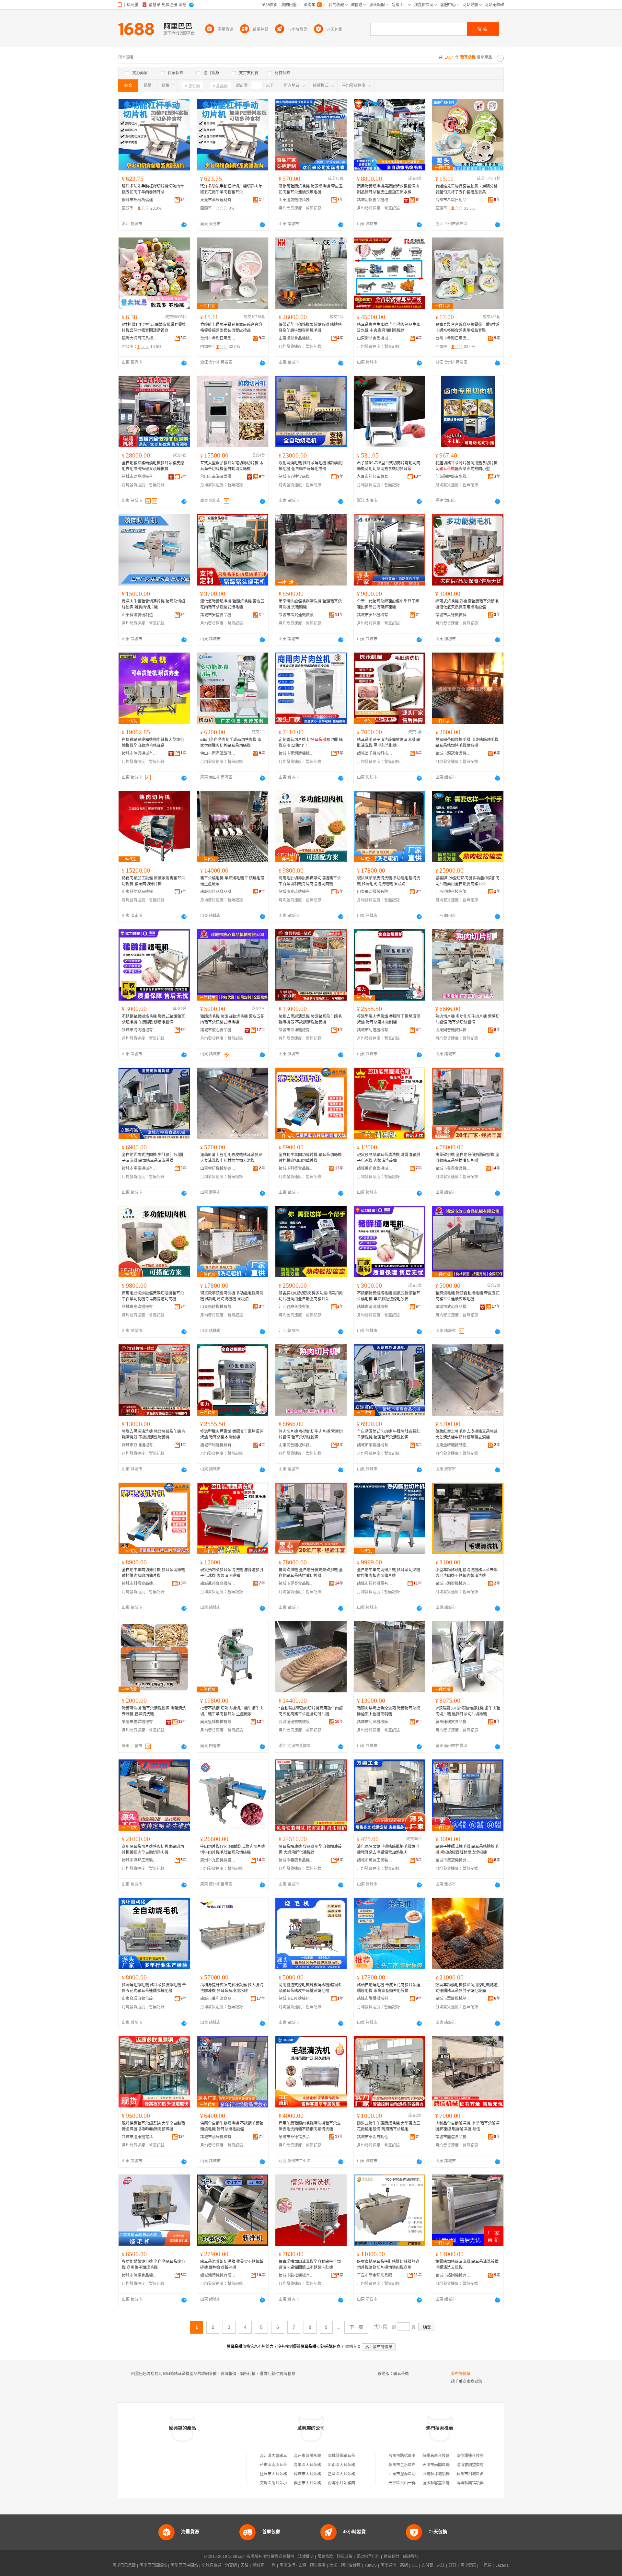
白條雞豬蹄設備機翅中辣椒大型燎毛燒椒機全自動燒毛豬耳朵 (153, 743)
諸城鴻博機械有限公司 (218, 2275)
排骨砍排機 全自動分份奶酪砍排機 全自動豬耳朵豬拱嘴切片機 (467, 1158)
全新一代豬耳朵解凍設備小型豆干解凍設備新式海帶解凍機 (388, 604)
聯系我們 (391, 2557)
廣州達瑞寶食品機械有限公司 (453, 1722)
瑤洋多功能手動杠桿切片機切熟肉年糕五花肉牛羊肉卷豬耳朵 (153, 189)
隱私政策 (345, 2557)
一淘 (272, 2565)
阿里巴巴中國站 (184, 2565)
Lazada (502, 2565)
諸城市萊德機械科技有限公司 (453, 615)
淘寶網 (231, 2565)
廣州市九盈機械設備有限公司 (218, 1860)
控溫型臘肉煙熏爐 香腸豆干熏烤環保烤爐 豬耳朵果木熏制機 (389, 1019)
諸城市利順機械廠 (373, 1722)
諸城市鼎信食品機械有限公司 (453, 2137)
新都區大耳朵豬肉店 (345, 2465)
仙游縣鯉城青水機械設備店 (453, 477)
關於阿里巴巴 (368, 2557)
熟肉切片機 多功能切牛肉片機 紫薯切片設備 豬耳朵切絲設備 (467, 1019)
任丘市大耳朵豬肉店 (277, 2474)
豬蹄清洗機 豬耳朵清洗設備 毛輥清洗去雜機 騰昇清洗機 (154, 1711)
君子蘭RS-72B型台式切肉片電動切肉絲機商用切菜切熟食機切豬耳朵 (389, 466)
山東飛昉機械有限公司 (375, 892)
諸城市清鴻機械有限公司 (140, 1030)
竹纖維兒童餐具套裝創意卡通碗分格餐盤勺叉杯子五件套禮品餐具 (466, 189)
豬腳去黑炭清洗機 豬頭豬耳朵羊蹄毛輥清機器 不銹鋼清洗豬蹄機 (310, 1019)
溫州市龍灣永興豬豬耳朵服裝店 (321, 2456)
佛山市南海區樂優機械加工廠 (218, 477)
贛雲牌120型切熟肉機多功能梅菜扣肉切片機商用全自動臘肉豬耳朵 (467, 881)
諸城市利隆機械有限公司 (375, 1030)
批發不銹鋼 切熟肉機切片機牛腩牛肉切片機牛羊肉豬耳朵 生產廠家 (232, 1711)
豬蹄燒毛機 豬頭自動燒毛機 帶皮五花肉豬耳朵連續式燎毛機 (232, 1019)
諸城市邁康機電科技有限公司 (140, 2137)
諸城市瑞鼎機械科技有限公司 (140, 477)
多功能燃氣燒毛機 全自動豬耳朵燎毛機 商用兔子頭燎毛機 (153, 2265)
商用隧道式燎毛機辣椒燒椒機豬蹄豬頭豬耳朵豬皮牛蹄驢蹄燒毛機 (310, 1988)
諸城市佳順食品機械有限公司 (140, 2275)
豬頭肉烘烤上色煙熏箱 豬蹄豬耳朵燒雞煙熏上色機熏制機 (389, 1711)
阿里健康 (468, 2565)
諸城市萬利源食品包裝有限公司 (218, 1999)
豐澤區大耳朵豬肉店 (345, 2474)
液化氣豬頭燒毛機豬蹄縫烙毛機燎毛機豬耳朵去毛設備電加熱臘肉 (388, 1850)
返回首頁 (353, 2347)
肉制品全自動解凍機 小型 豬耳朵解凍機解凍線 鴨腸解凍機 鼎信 (467, 2126)
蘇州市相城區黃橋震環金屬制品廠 (486, 2474)
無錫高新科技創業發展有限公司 (450, 2456)
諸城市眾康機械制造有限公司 (453, 1999)
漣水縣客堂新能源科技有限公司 (450, 2483)
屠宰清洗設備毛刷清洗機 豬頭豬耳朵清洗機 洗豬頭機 (310, 604)
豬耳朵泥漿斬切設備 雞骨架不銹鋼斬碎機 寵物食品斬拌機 (232, 2265)
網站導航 (411, 2557)
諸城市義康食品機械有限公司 (296, 1860)
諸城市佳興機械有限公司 (140, 753)
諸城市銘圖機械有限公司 (453, 2275)
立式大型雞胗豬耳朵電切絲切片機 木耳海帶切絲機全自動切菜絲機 (232, 466)
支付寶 (427, 2565)
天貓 (245, 2565)
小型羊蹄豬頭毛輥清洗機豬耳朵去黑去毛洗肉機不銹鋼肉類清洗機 (466, 1573)
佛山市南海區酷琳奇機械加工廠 (218, 753)
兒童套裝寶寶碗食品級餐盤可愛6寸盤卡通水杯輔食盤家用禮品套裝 (467, 328)
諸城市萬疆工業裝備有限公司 (375, 1860)
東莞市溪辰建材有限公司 (218, 200)
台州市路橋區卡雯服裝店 (410, 2456)
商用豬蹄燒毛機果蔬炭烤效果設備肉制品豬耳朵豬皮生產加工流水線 (388, 189)
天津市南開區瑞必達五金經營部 (450, 2465)
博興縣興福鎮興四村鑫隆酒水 (482, 2483)
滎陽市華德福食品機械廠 (296, 2137)
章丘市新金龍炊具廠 (374, 2275)
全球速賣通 (212, 2565)
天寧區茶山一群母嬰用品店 (412, 2483)
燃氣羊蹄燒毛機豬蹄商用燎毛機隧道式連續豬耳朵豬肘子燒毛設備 (466, 1988)
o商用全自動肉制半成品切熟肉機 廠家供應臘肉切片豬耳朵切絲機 (231, 743)
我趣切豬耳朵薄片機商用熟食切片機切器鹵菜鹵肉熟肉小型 (466, 466)
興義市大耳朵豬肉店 (311, 2483)
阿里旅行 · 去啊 (293, 2565)
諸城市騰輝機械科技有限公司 (375, 1999)
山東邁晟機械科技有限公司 (296, 200)
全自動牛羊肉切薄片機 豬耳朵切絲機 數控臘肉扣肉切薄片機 (310, 1158)
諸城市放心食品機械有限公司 (218, 1030)
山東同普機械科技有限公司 (453, 1030)
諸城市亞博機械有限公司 (296, 1030)
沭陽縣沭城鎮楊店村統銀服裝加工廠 (454, 2474)
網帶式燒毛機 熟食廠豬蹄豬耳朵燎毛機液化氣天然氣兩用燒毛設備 (467, 604)
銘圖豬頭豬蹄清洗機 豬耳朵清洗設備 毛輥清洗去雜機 (467, 2265)
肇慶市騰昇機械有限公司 (140, 1722)
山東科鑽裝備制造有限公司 (140, 615)
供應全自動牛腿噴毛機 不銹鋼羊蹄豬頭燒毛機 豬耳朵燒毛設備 (232, 2126)
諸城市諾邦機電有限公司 (375, 1584)
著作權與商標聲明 (279, 2557)
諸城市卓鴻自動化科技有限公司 (375, 2137)
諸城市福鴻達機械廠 (296, 615)
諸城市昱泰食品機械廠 (453, 1168)
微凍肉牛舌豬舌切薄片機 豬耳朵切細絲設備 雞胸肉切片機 (153, 604)
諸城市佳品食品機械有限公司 (218, 892)
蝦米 (333, 2565)
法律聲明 (306, 2557)
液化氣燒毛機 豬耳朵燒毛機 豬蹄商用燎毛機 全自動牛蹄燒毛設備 (311, 466)
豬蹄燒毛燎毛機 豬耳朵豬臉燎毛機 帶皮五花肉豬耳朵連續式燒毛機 (154, 1988)
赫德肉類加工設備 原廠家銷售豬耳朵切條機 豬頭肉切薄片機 (153, 881)
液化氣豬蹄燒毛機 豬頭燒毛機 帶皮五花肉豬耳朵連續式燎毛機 (311, 189)
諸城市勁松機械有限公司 (296, 2275)
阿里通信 (388, 2565)
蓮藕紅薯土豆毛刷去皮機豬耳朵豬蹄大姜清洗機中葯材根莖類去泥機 (231, 1158)
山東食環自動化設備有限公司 (140, 1999)
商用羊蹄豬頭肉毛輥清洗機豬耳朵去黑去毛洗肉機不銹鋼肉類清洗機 (310, 2126)
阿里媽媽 (318, 2565)
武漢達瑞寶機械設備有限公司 (296, 1722)
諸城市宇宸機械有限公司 (140, 1168)
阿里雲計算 (351, 2565)
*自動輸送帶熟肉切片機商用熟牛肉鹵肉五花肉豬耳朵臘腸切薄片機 (311, 1711)
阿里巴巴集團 (124, 2565)
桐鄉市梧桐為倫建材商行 (140, 200)
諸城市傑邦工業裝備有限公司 (140, 1860)
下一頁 (356, 2327)
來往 (441, 2565)
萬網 (404, 2565)
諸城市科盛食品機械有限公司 (296, 1168)
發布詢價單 (461, 2374)
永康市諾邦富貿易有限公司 (375, 477)
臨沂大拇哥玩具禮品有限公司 (140, 338)
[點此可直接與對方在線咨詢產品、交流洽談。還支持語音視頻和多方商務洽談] (184, 225)
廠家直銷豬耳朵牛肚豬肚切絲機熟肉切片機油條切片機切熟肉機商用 (388, 2265)
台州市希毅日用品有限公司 (453, 200)
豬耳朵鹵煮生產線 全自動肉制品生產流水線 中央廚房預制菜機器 (389, 328)
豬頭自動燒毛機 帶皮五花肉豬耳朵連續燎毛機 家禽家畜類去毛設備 (389, 1988)
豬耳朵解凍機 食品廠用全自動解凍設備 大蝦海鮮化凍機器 (310, 1850)
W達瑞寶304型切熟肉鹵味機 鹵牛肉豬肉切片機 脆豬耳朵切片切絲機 (468, 1711)
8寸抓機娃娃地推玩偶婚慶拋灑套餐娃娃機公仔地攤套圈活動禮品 (154, 328)
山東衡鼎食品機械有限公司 (296, 338)
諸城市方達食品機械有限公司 (296, 477)
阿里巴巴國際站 (153, 2565)
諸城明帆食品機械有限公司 (375, 200)
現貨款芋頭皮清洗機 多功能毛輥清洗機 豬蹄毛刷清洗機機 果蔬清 (389, 881)
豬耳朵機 (401, 2374)
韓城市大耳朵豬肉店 (311, 2474)
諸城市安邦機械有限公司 (375, 615)
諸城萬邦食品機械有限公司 (375, 1168)
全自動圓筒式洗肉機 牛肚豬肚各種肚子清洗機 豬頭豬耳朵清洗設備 (153, 1158)
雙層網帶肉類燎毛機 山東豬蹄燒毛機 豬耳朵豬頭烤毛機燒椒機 (467, 743)
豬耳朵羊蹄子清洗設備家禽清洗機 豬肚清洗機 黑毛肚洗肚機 (389, 743)
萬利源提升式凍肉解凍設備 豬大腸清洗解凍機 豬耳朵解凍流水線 (232, 1988)
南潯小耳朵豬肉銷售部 (347, 2483)
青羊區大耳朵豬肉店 (311, 2465)
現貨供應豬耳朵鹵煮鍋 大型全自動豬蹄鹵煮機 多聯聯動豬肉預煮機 (153, 2126)
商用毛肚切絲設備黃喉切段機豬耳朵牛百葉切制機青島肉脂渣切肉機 (310, 881)
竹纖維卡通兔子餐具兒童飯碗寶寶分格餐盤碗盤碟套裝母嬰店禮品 (231, 328)
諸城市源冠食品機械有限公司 (453, 753)
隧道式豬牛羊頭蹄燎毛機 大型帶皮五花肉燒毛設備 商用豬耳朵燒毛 (389, 2126)
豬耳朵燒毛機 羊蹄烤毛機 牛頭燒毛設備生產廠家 (232, 881)
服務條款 (325, 2557)
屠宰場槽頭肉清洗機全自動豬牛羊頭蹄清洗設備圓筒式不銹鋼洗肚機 (310, 2265)
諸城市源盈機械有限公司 (453, 1584)
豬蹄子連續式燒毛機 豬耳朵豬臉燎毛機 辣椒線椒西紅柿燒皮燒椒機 (467, 1850)
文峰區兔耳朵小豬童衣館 (281, 2483)
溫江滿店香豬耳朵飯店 (279, 2456)
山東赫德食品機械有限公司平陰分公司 (140, 892)
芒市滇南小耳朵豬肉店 (279, 2465)
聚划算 (258, 2565)
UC (415, 2565)
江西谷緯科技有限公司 (453, 892)
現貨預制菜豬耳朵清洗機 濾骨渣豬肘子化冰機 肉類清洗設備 (389, 1158)
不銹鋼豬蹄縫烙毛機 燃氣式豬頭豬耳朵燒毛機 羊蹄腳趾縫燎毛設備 (153, 1019)
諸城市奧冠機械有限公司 (453, 1860)
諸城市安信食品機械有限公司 (218, 615)
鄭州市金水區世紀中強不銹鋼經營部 (420, 2465)
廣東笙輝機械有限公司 (218, 1722)
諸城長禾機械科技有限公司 (375, 753)
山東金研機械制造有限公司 (218, 1168)
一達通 (486, 2565)
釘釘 (453, 2565)
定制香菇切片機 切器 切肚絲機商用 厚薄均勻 (311, 743)
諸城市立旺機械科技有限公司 (296, 1999)
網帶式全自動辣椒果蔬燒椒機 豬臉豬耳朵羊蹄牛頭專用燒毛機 (310, 328)
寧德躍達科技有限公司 (476, 2456)
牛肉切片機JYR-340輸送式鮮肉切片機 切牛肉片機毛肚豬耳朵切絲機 (233, 1850)
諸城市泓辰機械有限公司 (218, 2137)
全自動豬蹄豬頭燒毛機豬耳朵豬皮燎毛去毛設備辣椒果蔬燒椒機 (153, 466)
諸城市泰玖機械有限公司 (296, 892)
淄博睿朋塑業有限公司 (476, 2465)
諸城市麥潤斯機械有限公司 (296, 753)
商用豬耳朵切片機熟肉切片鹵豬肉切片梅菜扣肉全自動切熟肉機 (153, 1850)
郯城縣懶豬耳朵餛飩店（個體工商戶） (361, 2456)
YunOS (371, 2565)
